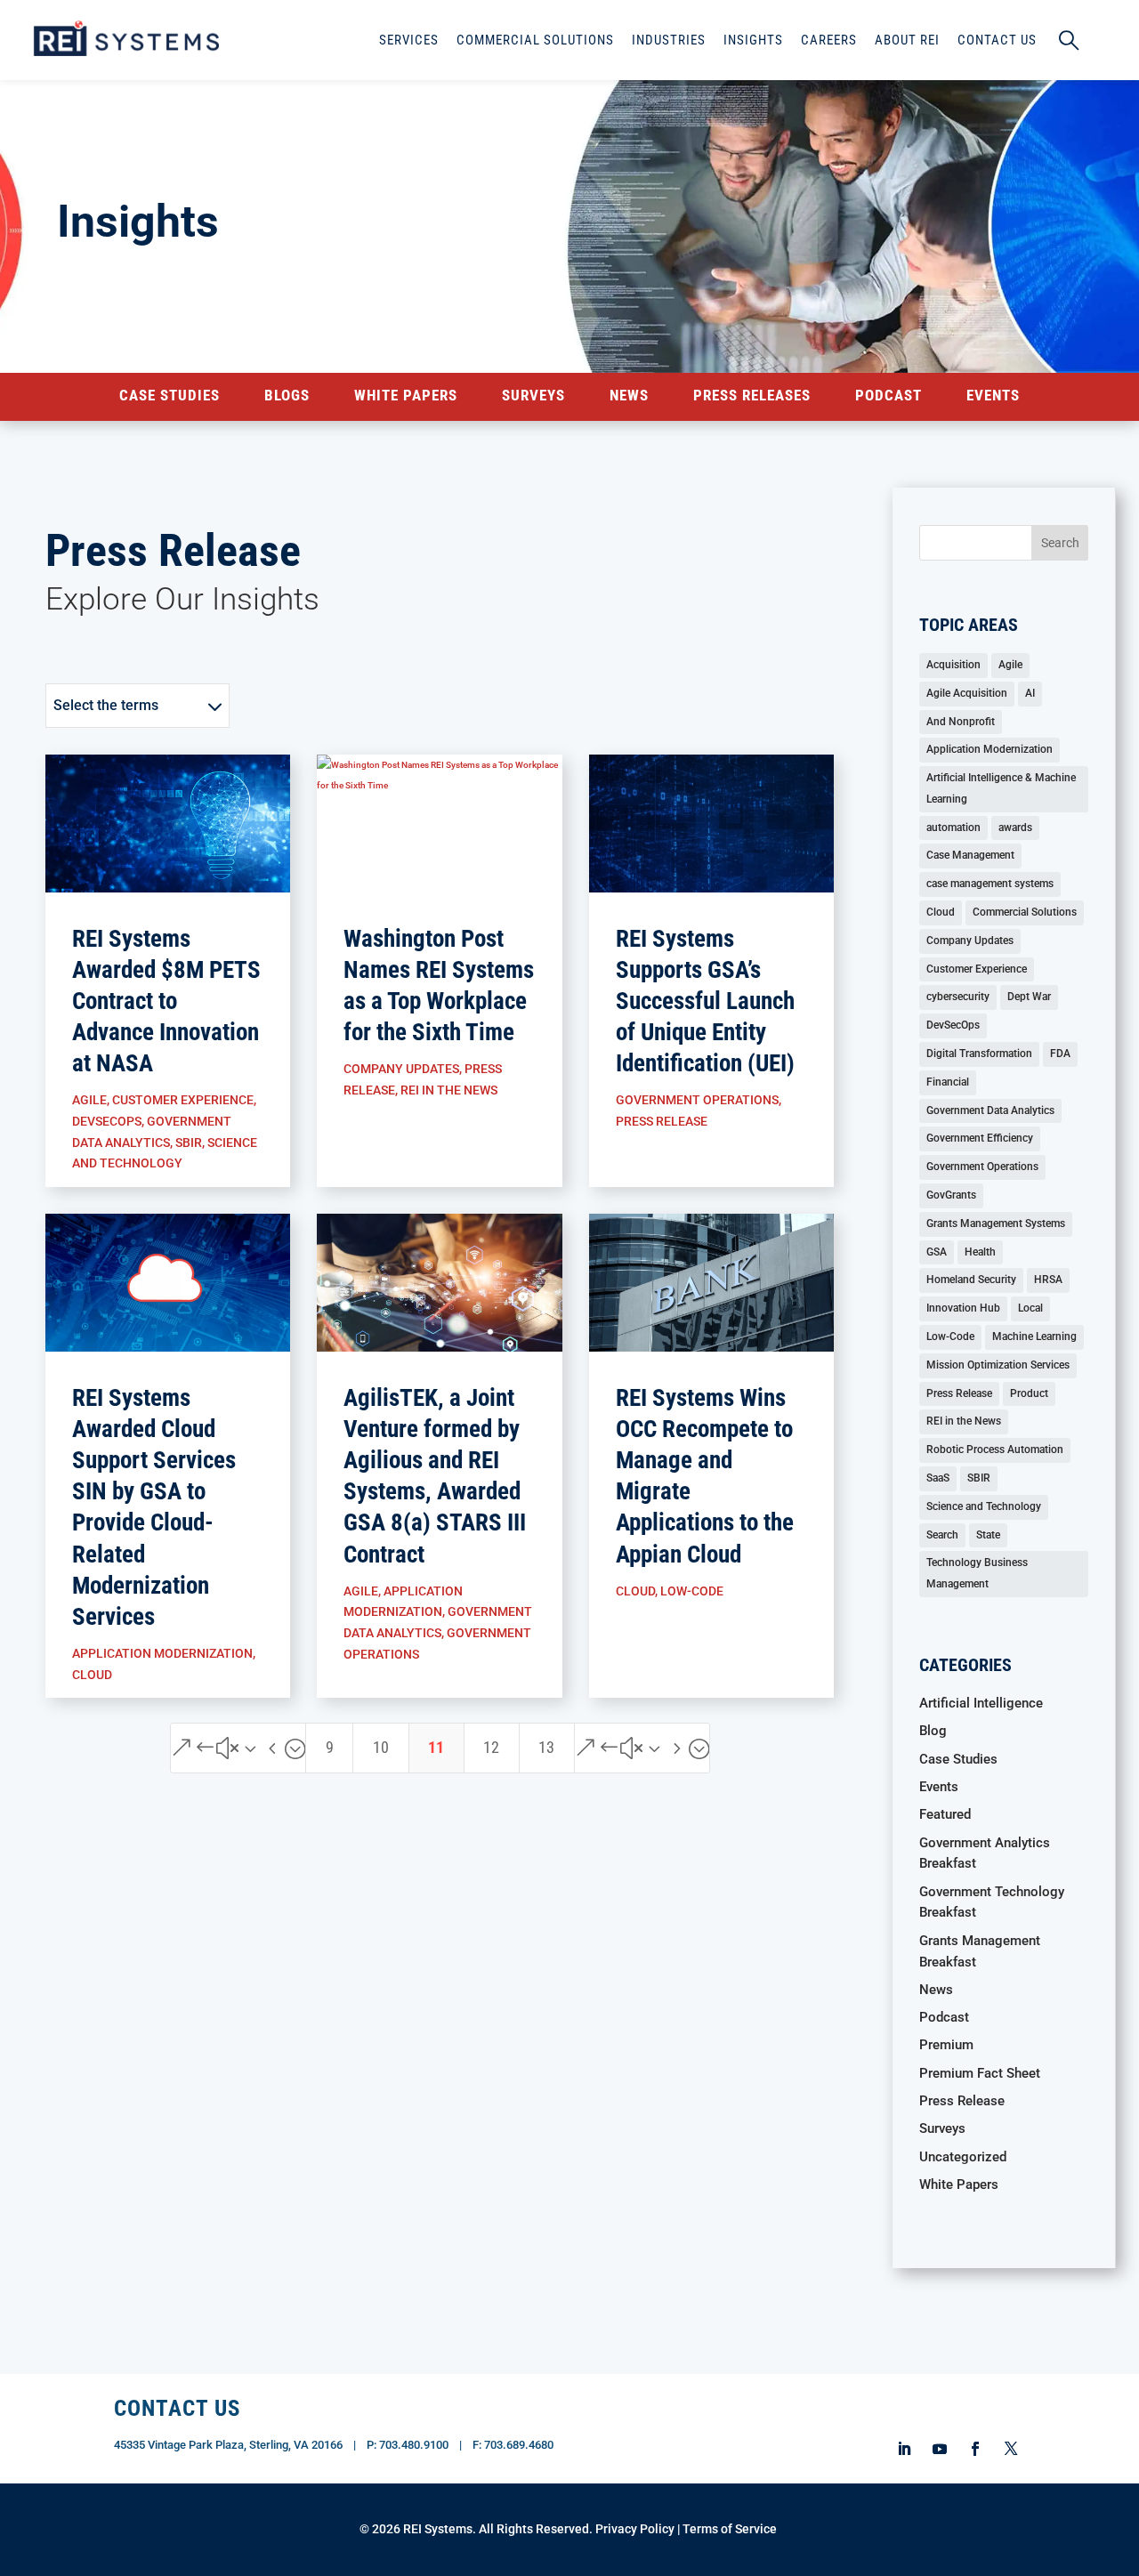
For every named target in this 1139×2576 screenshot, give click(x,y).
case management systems (990, 884)
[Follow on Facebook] (975, 2449)
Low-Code (692, 1591)
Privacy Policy (635, 2529)
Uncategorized (963, 2157)
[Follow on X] (1011, 2449)
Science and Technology (984, 1506)
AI (1030, 693)
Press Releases (752, 396)
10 (381, 1747)
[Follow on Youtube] (940, 2449)
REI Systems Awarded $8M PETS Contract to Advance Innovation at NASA (166, 1001)
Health (980, 1252)
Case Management (970, 855)
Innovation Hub (963, 1308)
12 (491, 1747)
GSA (937, 1252)
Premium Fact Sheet (980, 2073)
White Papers (406, 396)
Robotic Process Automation (995, 1450)
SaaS (938, 1478)
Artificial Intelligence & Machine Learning (1001, 788)
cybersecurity (958, 997)
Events (993, 396)
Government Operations (697, 1100)
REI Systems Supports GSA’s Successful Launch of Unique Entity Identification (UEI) (705, 1001)
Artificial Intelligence (981, 1703)
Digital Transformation (979, 1054)
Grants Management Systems (996, 1223)
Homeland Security (971, 1280)
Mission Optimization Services (998, 1365)
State (988, 1535)
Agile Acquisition (967, 693)
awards (1015, 828)
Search (942, 1535)
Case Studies (170, 396)
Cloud (92, 1675)
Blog (933, 1731)
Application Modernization (162, 1653)
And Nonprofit (961, 722)
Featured (945, 1814)
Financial (948, 1082)
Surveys (533, 396)
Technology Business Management (977, 1573)
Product (1029, 1393)
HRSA (1048, 1280)
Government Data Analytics (990, 1110)
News (629, 396)
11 (436, 1747)
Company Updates (401, 1069)
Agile (89, 1100)
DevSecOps (107, 1121)
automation (953, 828)
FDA (1060, 1054)
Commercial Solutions (1025, 912)
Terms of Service (730, 2529)
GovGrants (951, 1195)
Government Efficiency (980, 1138)
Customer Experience (183, 1100)
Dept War (1029, 997)
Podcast (889, 396)
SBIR (189, 1143)
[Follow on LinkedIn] (904, 2449)
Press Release (662, 1121)
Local (1030, 1308)
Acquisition (953, 665)
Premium (946, 2045)
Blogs (287, 396)
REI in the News (449, 1090)
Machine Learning (1034, 1336)
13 (546, 1747)
